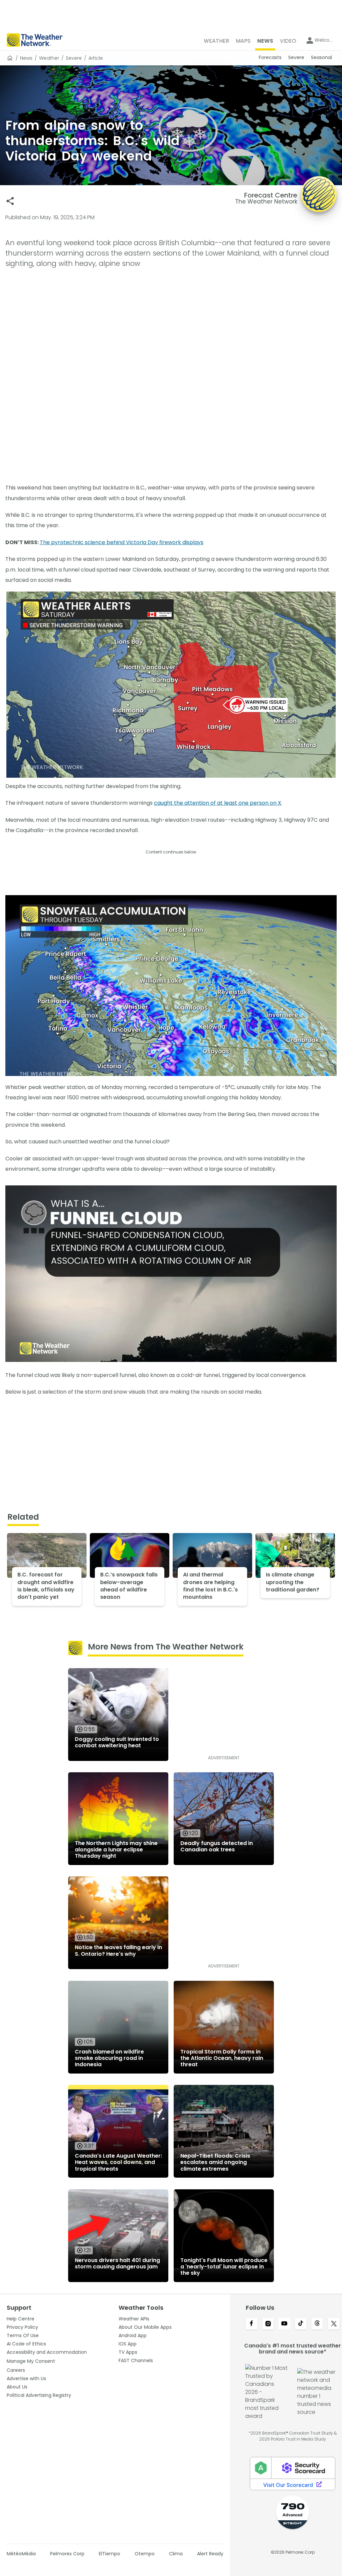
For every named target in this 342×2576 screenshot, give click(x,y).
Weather (49, 58)
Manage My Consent (31, 2361)
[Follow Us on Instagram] (268, 2324)
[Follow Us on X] (334, 2324)
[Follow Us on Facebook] (251, 2324)
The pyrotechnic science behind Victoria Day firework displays (122, 542)
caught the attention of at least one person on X (218, 803)
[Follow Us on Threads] (317, 2324)
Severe (74, 58)
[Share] (10, 201)
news (26, 58)
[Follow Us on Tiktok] (301, 2324)
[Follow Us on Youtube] (284, 2324)
